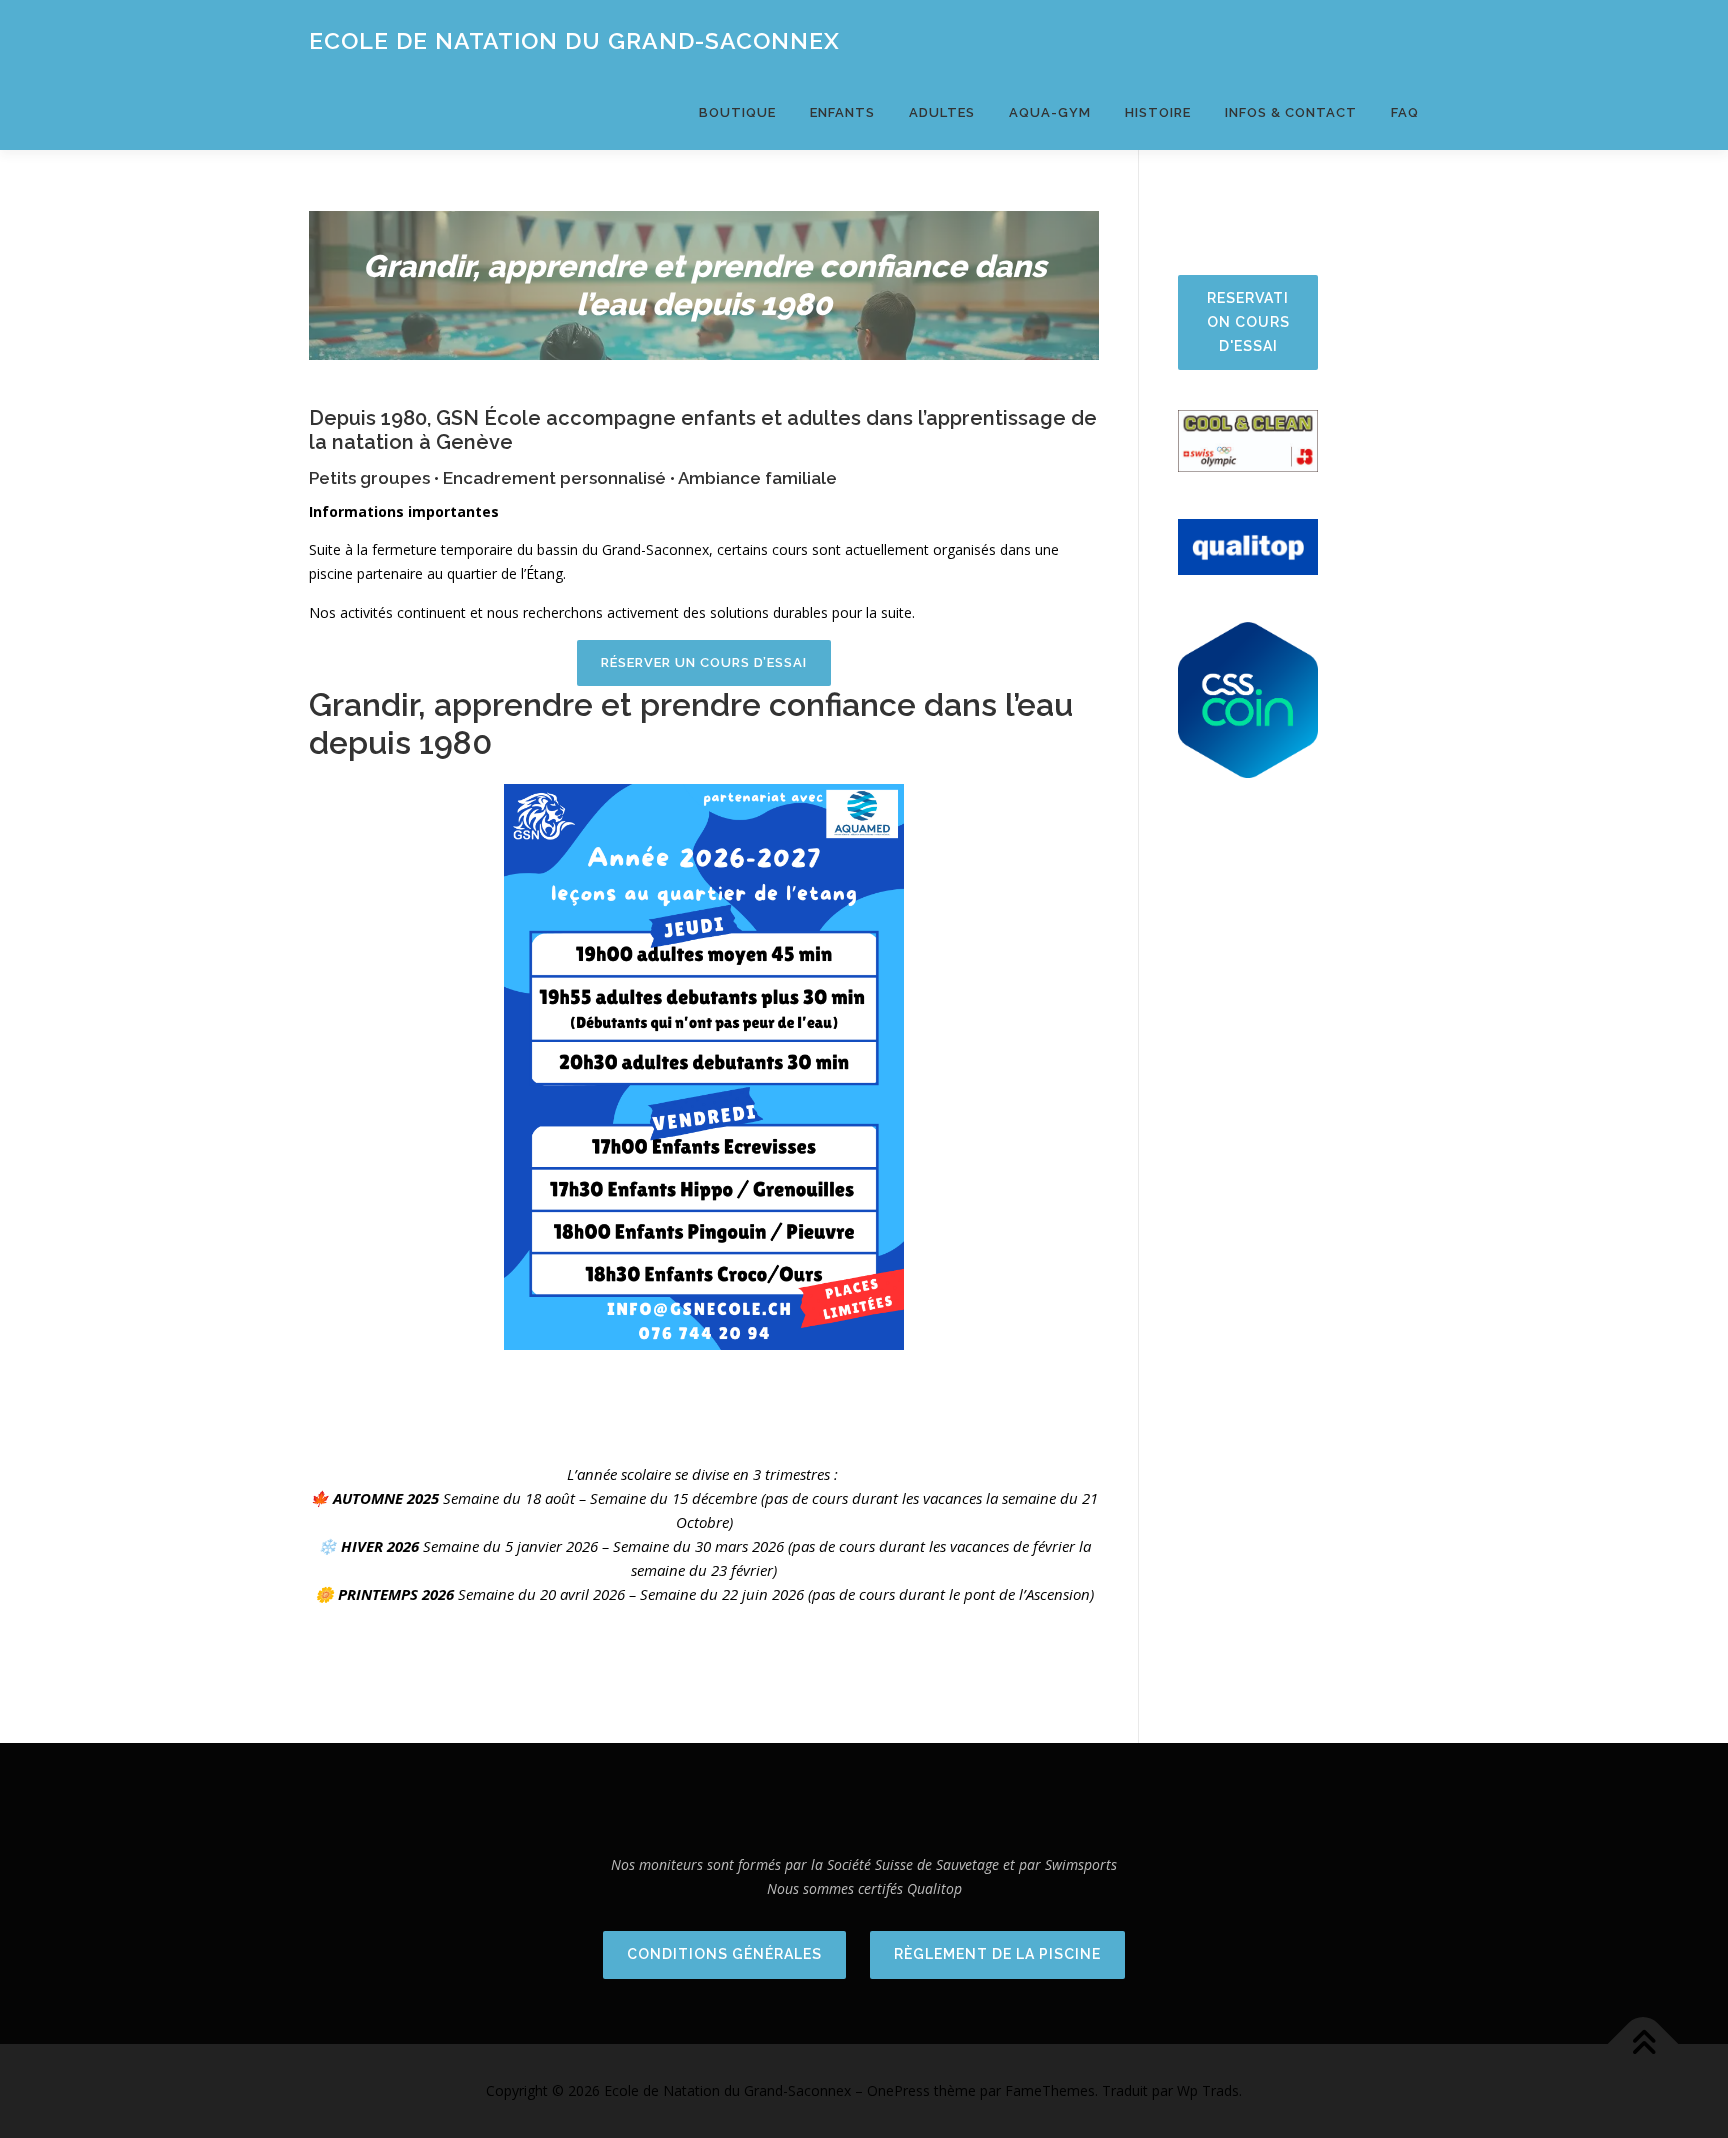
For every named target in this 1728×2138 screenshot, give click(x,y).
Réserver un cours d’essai (704, 662)
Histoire (1158, 112)
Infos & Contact (1291, 112)
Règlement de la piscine (997, 1954)
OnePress (898, 2090)
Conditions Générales (724, 1954)
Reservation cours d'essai (1248, 322)
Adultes (942, 112)
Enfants (842, 112)
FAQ (1405, 112)
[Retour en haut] (1643, 2043)
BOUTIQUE (737, 112)
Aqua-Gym (1050, 112)
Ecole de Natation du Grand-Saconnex (574, 40)
